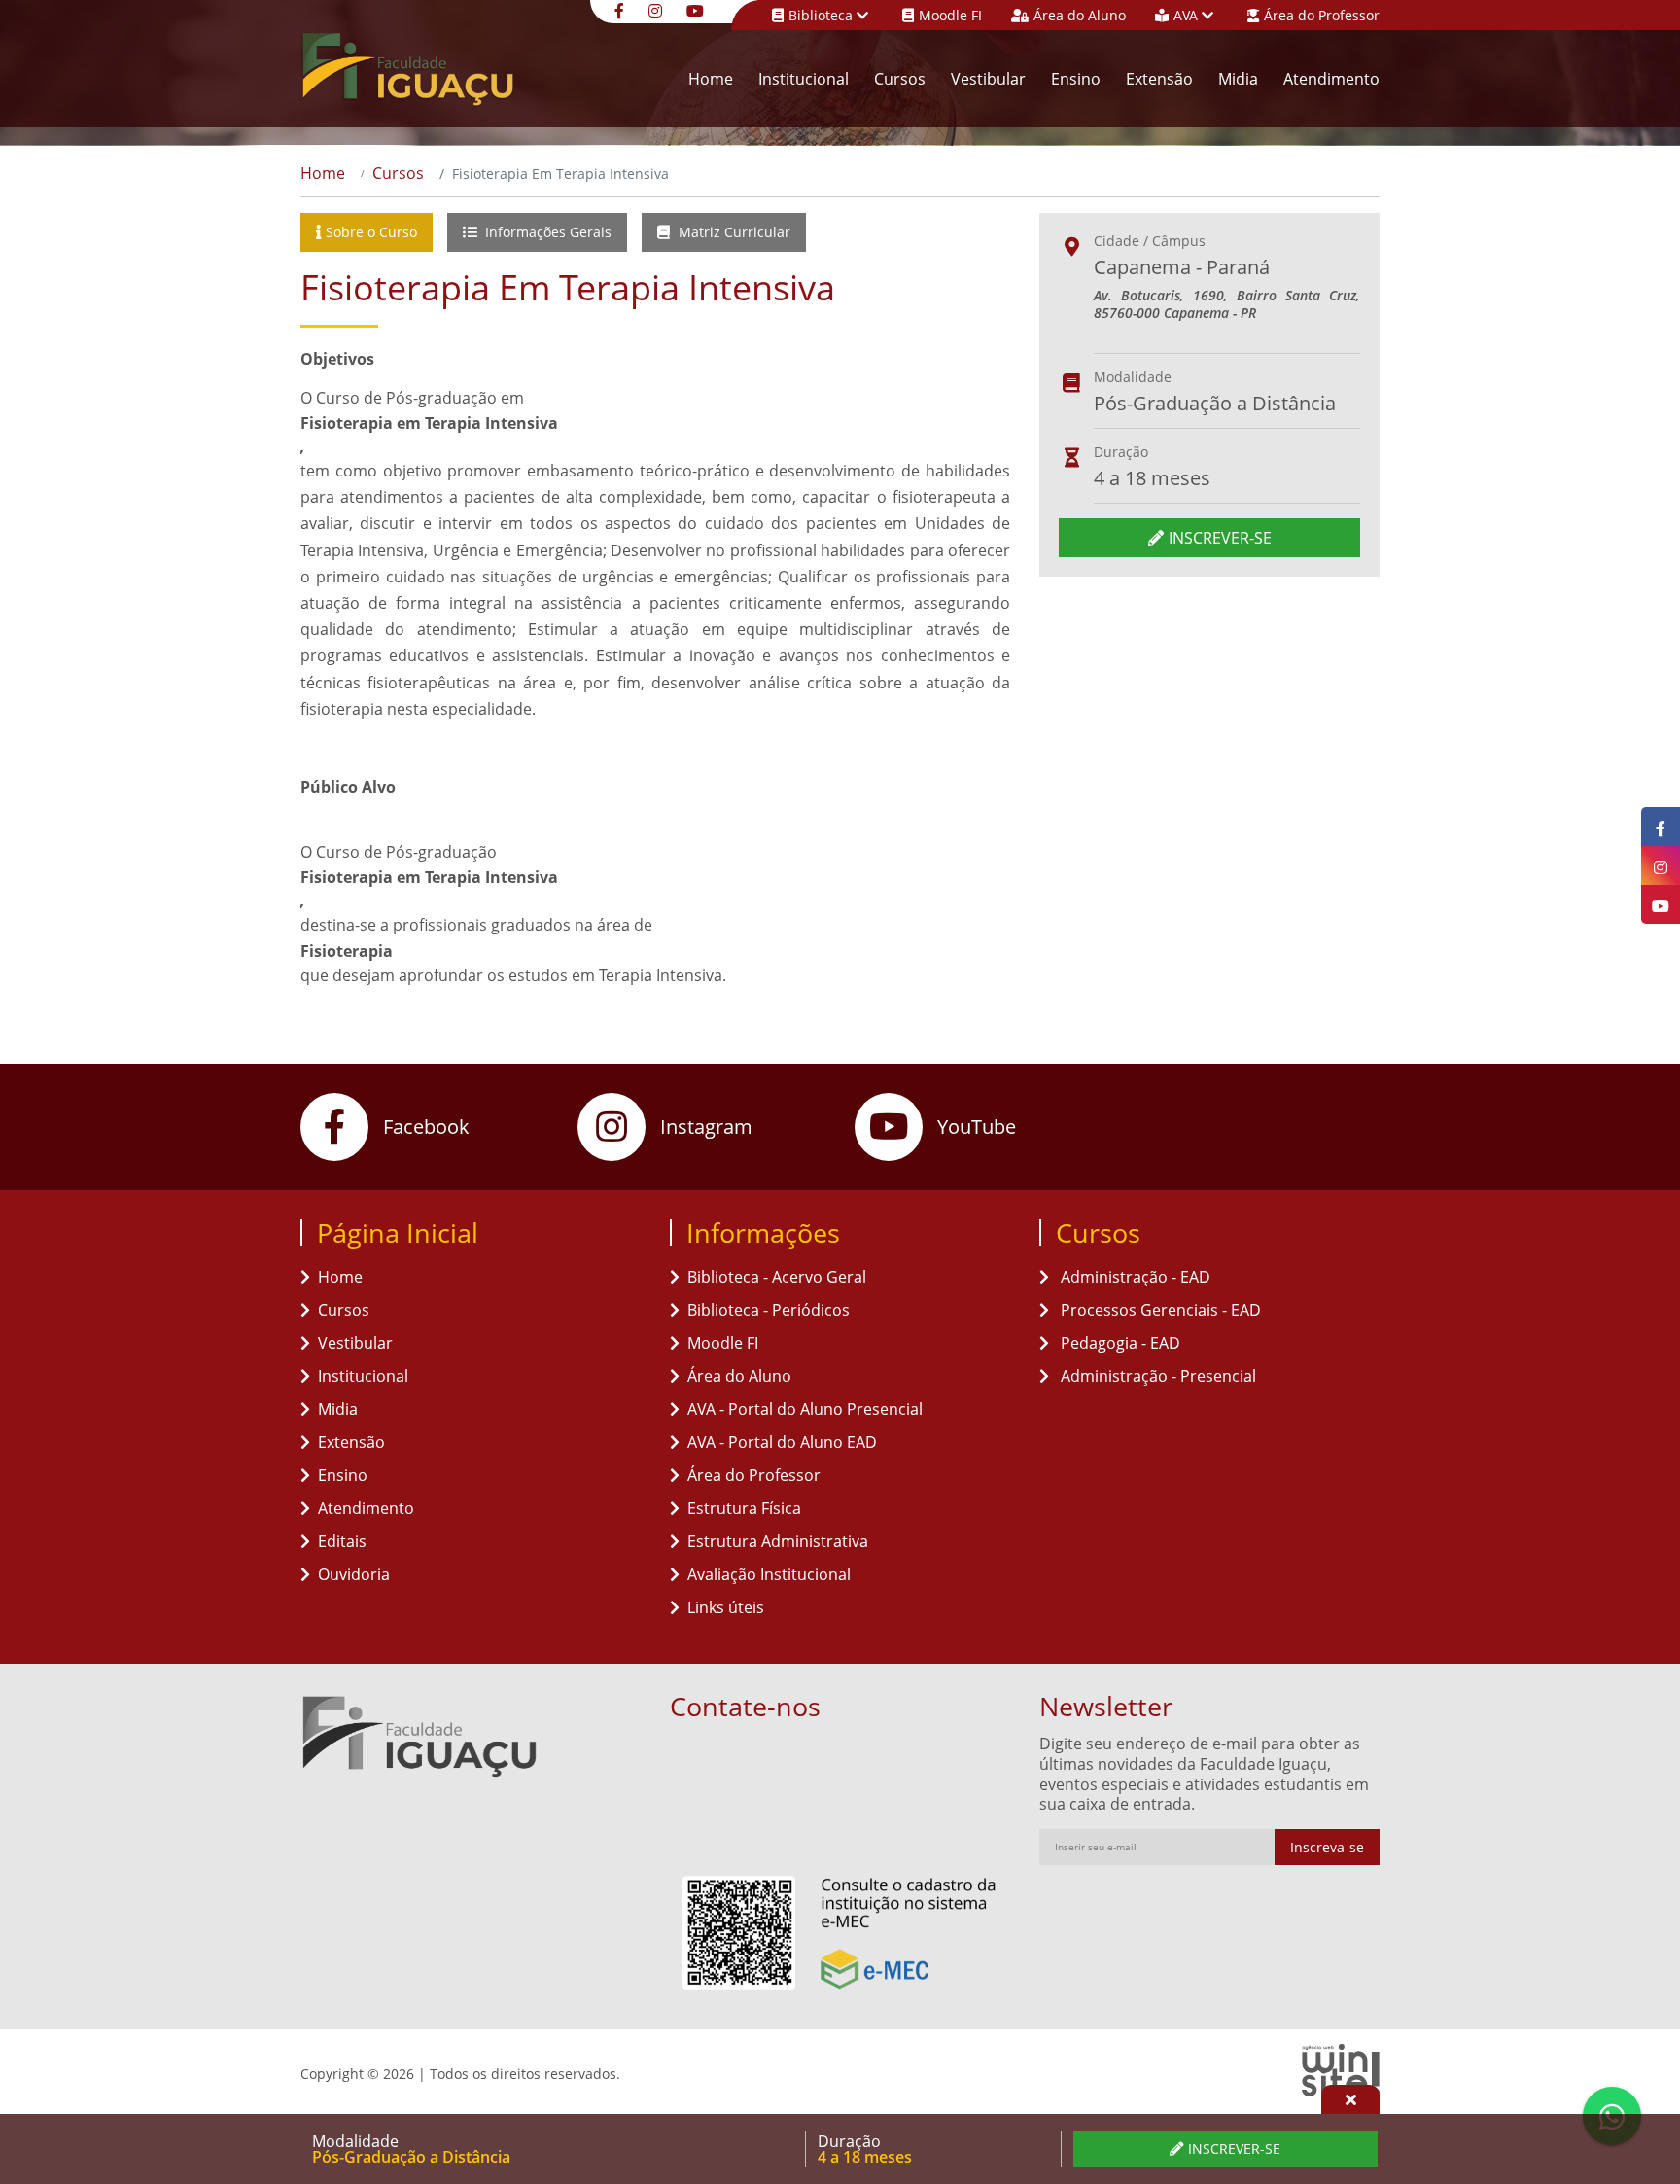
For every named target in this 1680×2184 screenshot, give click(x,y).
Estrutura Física (744, 1508)
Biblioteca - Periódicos (769, 1310)
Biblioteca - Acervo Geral (777, 1277)
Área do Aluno (1080, 15)
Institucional (804, 79)
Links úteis (726, 1607)
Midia (1238, 79)
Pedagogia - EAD (1119, 1343)
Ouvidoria (354, 1574)
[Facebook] (622, 9)
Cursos (900, 79)
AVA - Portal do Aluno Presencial (805, 1409)
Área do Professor (1322, 15)
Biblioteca (822, 15)
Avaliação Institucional (769, 1574)
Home (711, 79)
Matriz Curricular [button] (733, 232)
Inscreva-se (1327, 1847)
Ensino (1076, 79)
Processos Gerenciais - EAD (1159, 1310)
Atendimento (1331, 79)
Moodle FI (950, 15)
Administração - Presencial (1156, 1376)
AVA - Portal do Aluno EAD (782, 1442)
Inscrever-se (1220, 538)
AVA (1188, 15)
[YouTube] (698, 9)
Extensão (1159, 79)
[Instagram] (658, 9)
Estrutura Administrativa (778, 1541)
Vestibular (988, 79)
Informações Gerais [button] (546, 232)
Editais (342, 1541)
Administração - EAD (1134, 1277)
